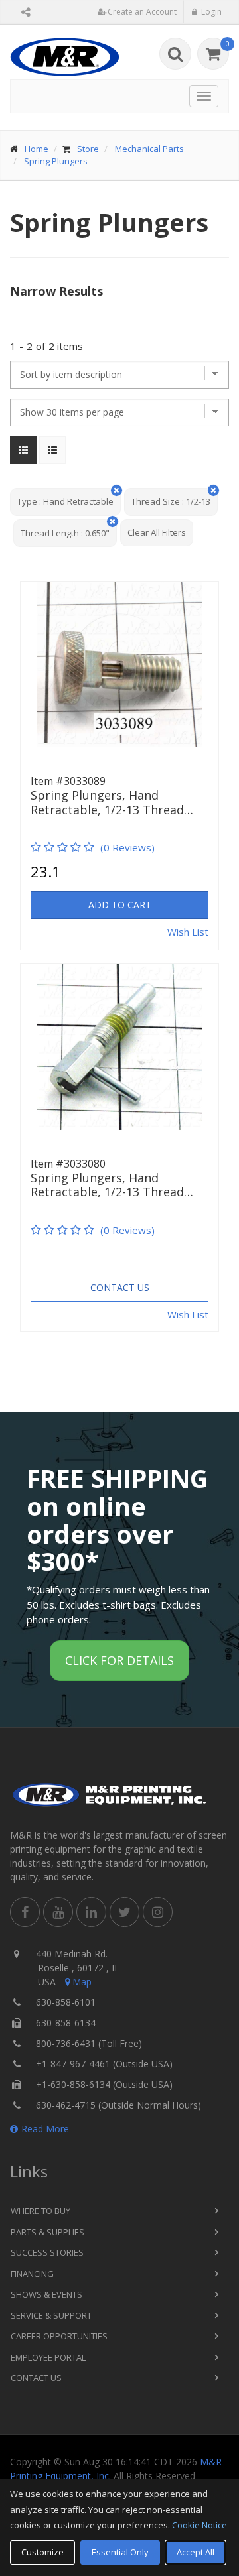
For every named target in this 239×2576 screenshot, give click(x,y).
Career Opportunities (59, 2336)
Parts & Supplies (47, 2232)
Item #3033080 (68, 1164)
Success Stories (47, 2252)
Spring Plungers (56, 161)
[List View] (52, 450)
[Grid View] (23, 450)
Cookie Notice (199, 2525)
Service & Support (51, 2315)
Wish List (188, 932)
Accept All (196, 2552)
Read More (45, 2129)
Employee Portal (48, 2357)
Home (37, 149)
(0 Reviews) (127, 847)
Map (82, 1982)
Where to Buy (40, 2211)
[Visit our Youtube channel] (58, 1912)
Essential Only (120, 2552)
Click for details (119, 1660)
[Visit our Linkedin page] (91, 1912)
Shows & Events (46, 2294)
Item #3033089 (68, 781)
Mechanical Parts (149, 149)
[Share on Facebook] (25, 1912)
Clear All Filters (157, 532)
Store (88, 149)
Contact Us (120, 1287)
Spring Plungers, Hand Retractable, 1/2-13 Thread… (112, 803)
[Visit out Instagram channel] (158, 1912)
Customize (42, 2552)
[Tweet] (124, 1912)
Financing (32, 2274)
